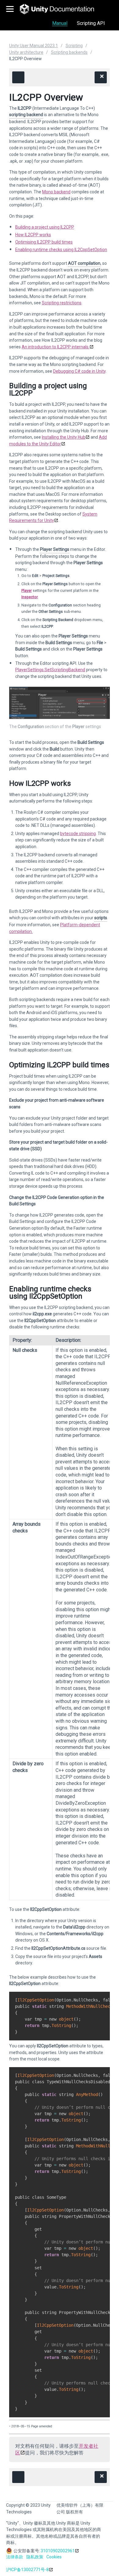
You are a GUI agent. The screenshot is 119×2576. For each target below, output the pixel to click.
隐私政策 (35, 2557)
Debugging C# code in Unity (79, 371)
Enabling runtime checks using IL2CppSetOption (61, 250)
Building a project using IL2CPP (45, 227)
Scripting (74, 46)
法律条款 (15, 2557)
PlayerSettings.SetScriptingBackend (50, 670)
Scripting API (91, 23)
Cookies (54, 2557)
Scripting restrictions (62, 303)
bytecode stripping (78, 834)
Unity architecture (26, 52)
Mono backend (56, 192)
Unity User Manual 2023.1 (34, 46)
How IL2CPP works (33, 235)
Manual (60, 23)
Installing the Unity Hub (64, 437)
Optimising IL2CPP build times (44, 242)
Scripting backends (69, 52)
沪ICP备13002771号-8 (27, 2570)
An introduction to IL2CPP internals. (56, 347)
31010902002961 (58, 2551)
